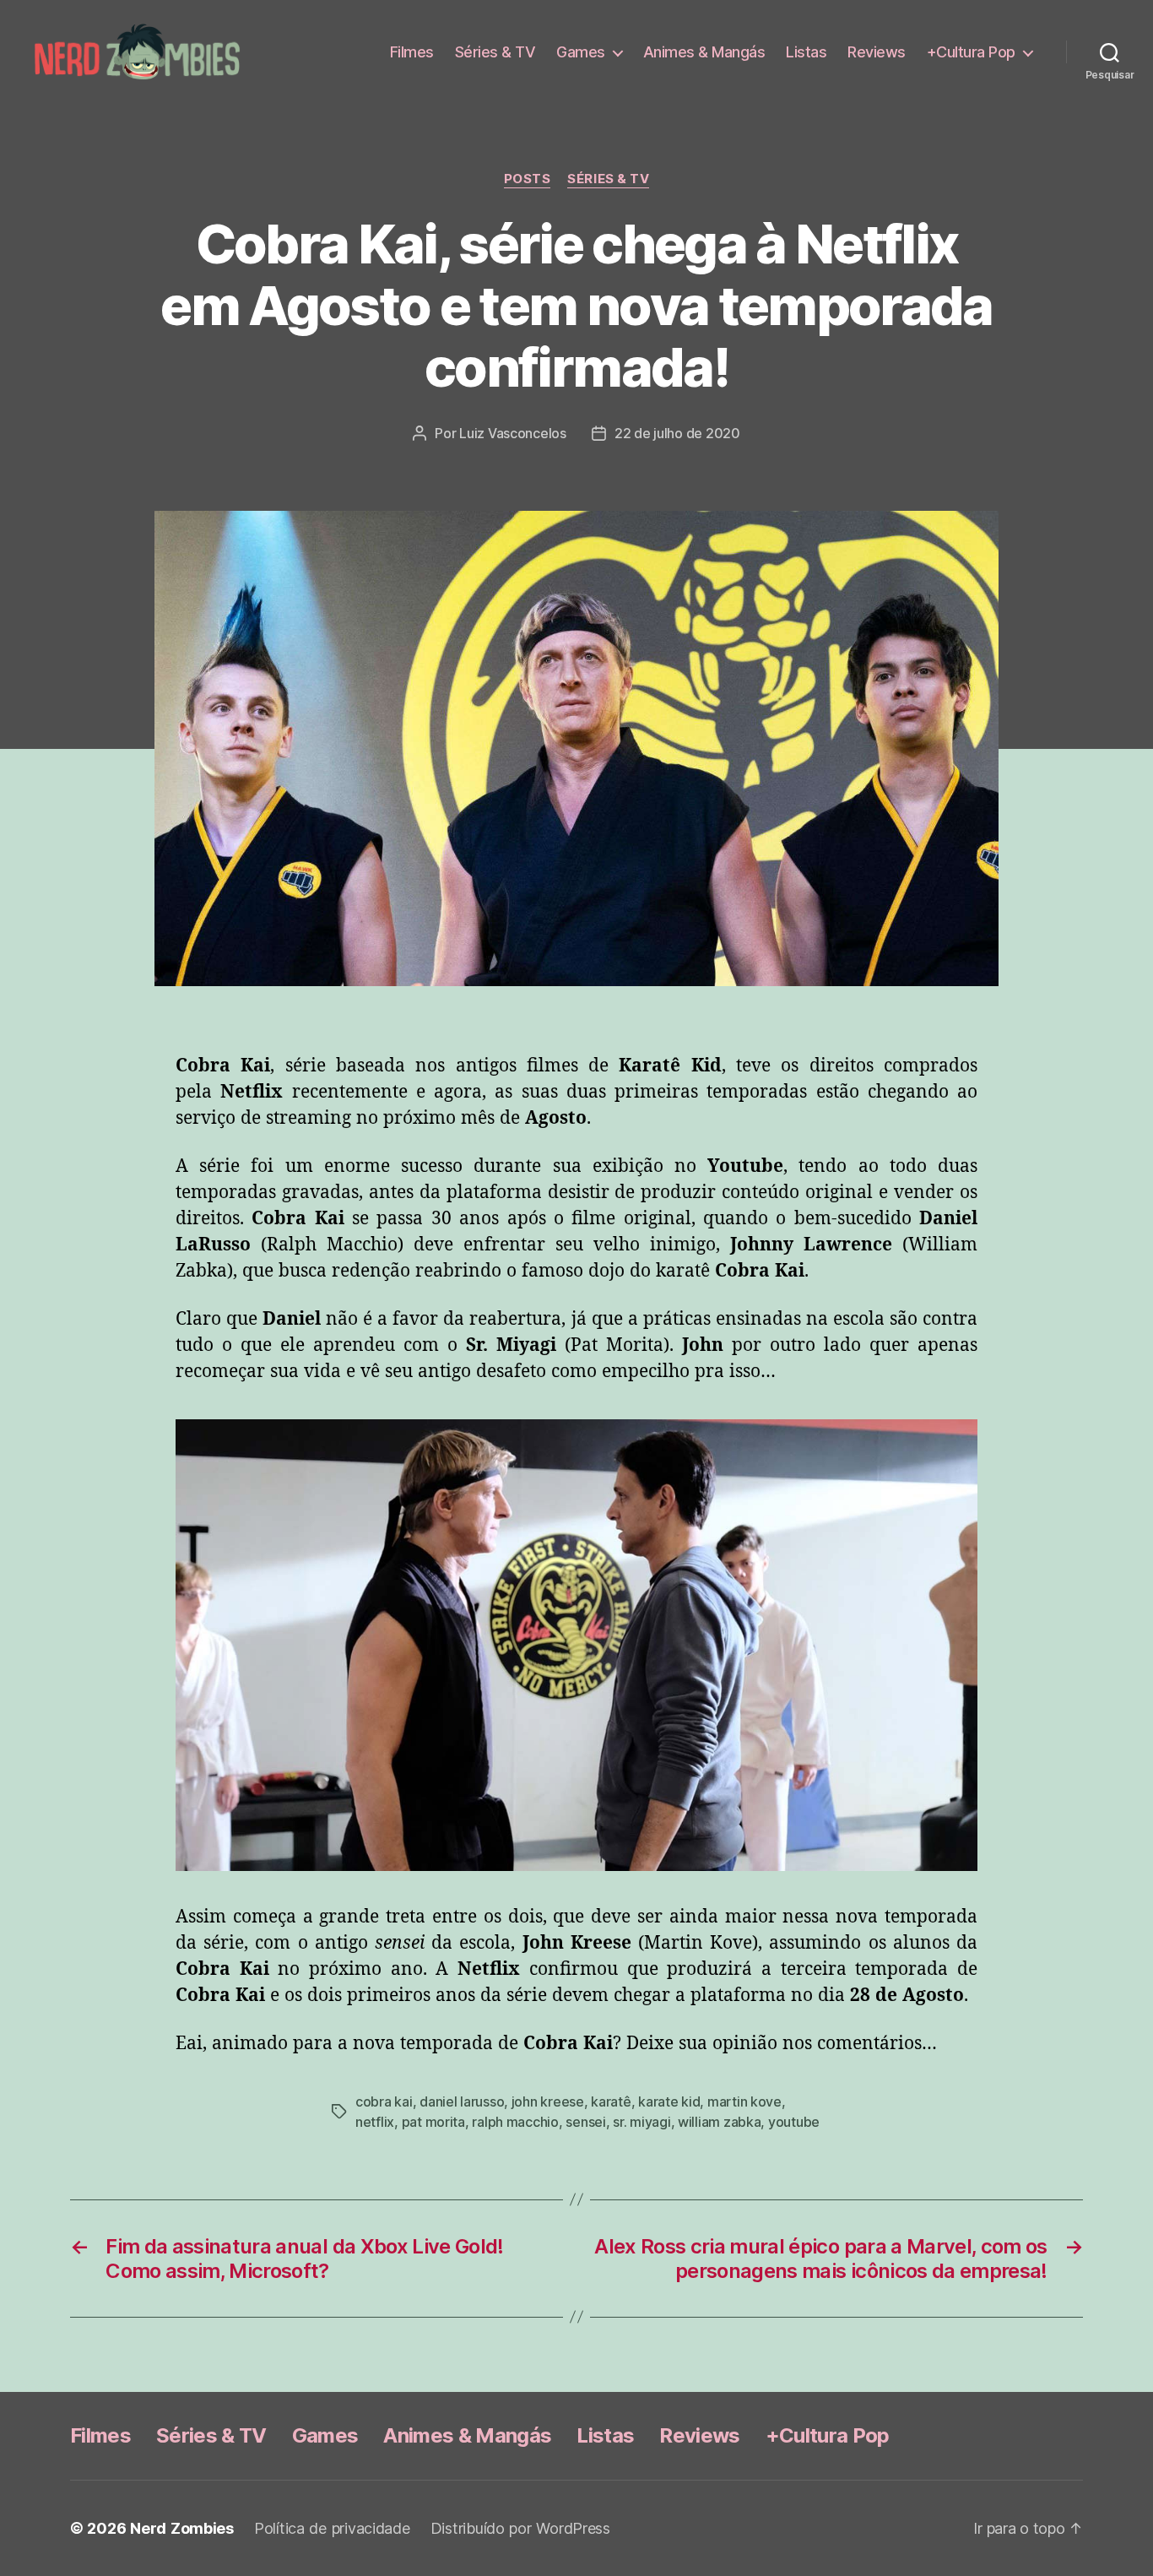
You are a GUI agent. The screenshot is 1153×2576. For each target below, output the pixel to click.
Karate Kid (669, 2101)
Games (581, 52)
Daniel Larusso (462, 2101)
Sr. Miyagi (641, 2122)
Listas (806, 52)
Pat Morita (433, 2122)
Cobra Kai (384, 2101)
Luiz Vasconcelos (513, 433)
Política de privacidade (332, 2528)
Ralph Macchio (515, 2122)
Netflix (375, 2122)
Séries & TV (495, 52)
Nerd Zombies (182, 2528)
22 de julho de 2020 (677, 433)
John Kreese (548, 2101)
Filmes (412, 52)
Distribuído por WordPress (520, 2528)
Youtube (794, 2122)
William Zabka (720, 2122)
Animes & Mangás (704, 52)
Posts (528, 179)
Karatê (611, 2101)
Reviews (877, 52)
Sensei (585, 2122)
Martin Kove (744, 2101)
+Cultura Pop (971, 52)
